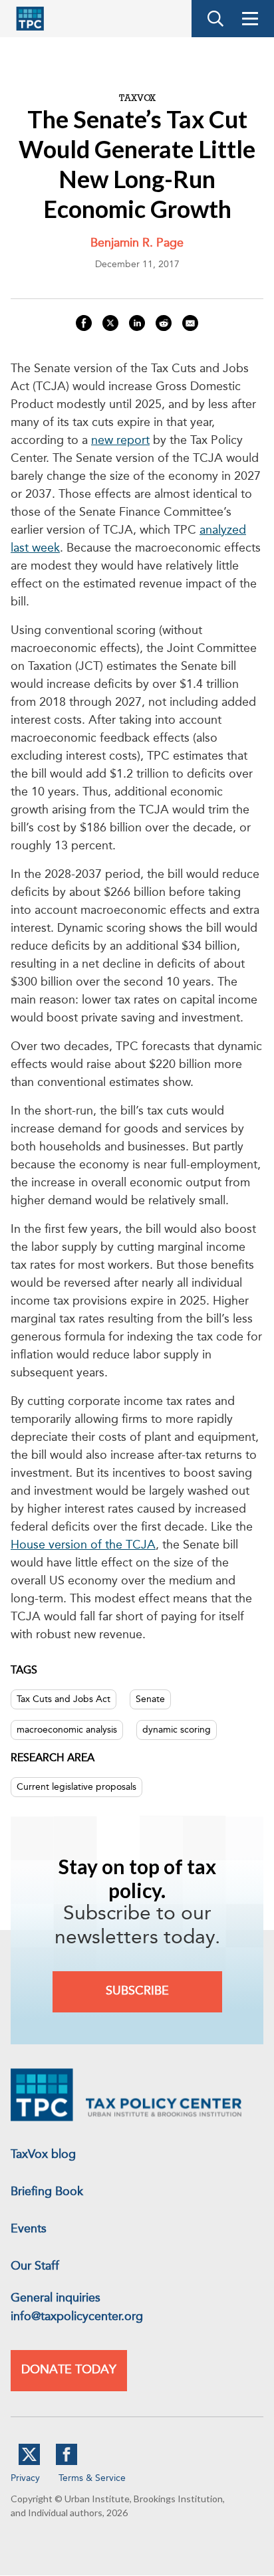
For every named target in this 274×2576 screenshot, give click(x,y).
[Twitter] (29, 2462)
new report (120, 441)
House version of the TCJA (83, 1545)
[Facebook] (67, 2462)
